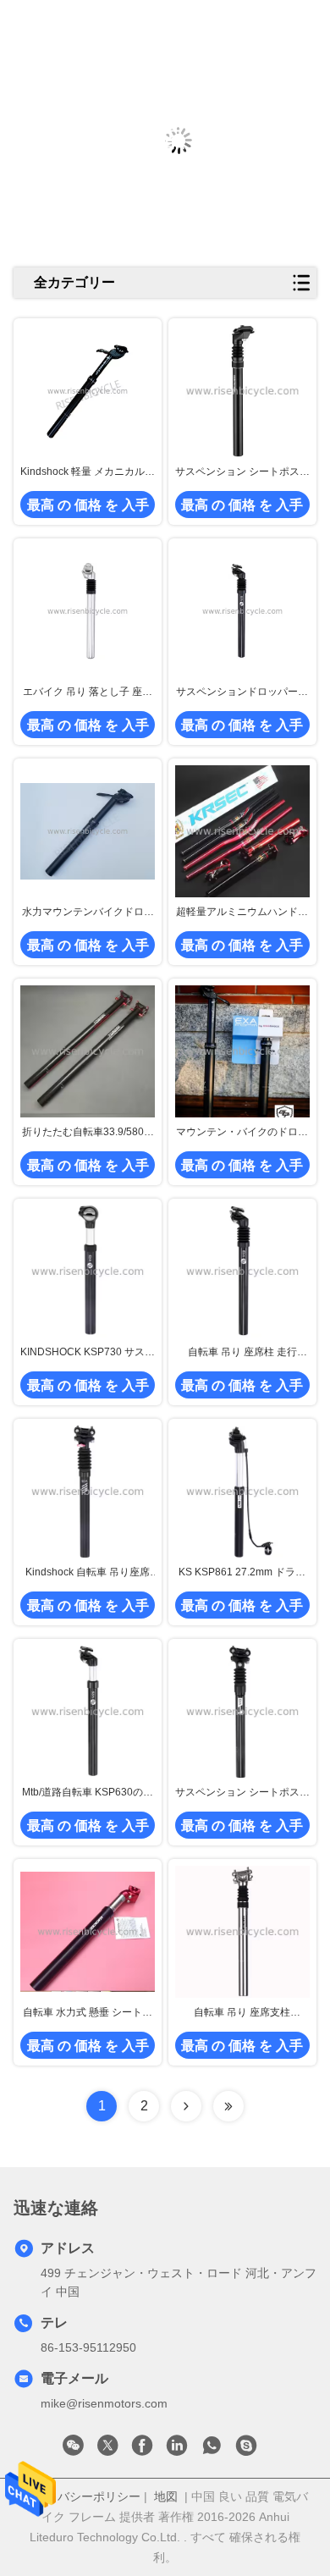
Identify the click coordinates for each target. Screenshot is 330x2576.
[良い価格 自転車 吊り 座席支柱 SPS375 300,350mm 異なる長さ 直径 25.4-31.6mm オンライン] (242, 1932)
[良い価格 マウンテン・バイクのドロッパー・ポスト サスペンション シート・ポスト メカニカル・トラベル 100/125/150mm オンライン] (242, 1051)
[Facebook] (142, 2450)
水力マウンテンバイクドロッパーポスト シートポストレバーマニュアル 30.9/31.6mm (88, 913)
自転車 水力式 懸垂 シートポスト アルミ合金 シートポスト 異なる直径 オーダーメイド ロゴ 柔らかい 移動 (88, 2013)
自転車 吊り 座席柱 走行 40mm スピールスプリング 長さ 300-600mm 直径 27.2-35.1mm (242, 1353)
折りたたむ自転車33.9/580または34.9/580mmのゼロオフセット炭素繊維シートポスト (88, 1133)
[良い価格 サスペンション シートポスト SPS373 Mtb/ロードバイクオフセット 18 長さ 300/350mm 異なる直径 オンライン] (242, 391)
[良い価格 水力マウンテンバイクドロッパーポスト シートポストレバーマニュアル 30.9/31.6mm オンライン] (88, 831)
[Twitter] (107, 2450)
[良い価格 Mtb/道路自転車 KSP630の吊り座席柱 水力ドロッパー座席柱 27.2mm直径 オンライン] (88, 1711)
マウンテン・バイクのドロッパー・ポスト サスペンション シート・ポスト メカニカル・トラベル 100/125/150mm (242, 1133)
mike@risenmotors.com (104, 2403)
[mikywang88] (246, 2450)
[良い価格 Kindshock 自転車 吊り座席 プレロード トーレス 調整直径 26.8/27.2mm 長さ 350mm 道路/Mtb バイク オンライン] (88, 1491)
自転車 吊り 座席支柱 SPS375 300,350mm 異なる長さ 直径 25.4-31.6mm (242, 2013)
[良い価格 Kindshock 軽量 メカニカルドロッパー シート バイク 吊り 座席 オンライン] (88, 391)
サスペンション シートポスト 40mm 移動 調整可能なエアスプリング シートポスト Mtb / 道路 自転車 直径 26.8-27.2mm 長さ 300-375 (242, 1793)
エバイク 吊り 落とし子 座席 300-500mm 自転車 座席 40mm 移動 (88, 692)
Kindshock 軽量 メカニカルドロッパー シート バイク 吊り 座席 (88, 472)
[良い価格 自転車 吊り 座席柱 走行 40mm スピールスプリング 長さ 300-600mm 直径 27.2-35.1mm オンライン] (242, 1271)
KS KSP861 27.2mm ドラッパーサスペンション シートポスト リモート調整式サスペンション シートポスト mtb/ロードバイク (242, 1573)
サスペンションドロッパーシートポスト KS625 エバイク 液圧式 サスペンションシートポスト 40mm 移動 (242, 692)
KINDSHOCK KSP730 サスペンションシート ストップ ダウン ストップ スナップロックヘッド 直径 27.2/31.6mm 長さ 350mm (88, 1353)
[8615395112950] (212, 2450)
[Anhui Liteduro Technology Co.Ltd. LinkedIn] (177, 2450)
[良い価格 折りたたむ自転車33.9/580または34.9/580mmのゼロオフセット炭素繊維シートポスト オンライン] (88, 1051)
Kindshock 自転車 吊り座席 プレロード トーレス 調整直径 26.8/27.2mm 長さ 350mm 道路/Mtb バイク (88, 1573)
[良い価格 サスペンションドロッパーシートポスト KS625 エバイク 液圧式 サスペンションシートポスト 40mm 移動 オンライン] (242, 611)
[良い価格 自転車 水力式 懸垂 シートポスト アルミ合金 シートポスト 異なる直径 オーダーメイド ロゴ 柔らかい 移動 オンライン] (88, 1931)
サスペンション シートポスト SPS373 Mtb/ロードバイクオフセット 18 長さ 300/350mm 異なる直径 (242, 472)
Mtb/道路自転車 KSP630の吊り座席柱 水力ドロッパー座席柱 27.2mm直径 (88, 1793)
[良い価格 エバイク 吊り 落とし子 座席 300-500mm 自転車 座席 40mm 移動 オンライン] (88, 611)
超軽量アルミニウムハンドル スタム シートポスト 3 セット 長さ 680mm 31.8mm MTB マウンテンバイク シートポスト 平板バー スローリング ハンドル (242, 913)
